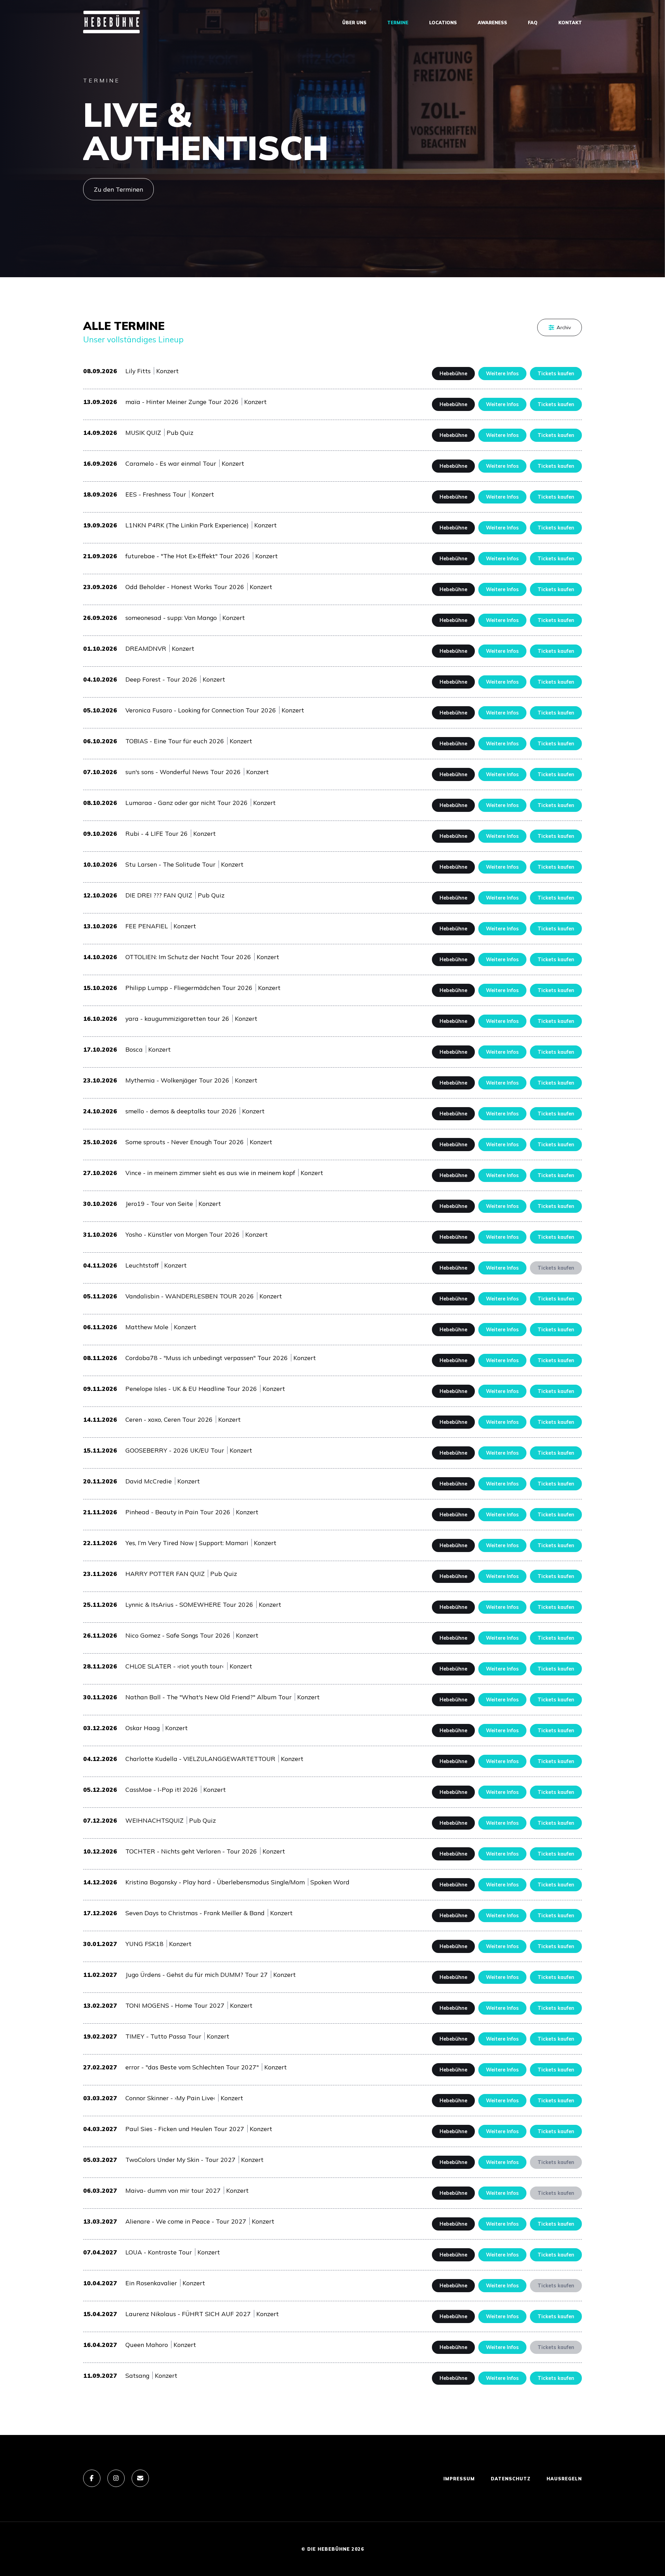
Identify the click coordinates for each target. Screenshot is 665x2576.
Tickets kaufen (556, 374)
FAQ (533, 23)
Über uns (354, 23)
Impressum (459, 2479)
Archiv (564, 327)
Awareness (492, 23)
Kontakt (570, 23)
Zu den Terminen (118, 189)
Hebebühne (453, 374)
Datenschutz (511, 2479)
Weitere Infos (502, 374)
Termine (398, 23)
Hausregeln (564, 2479)
